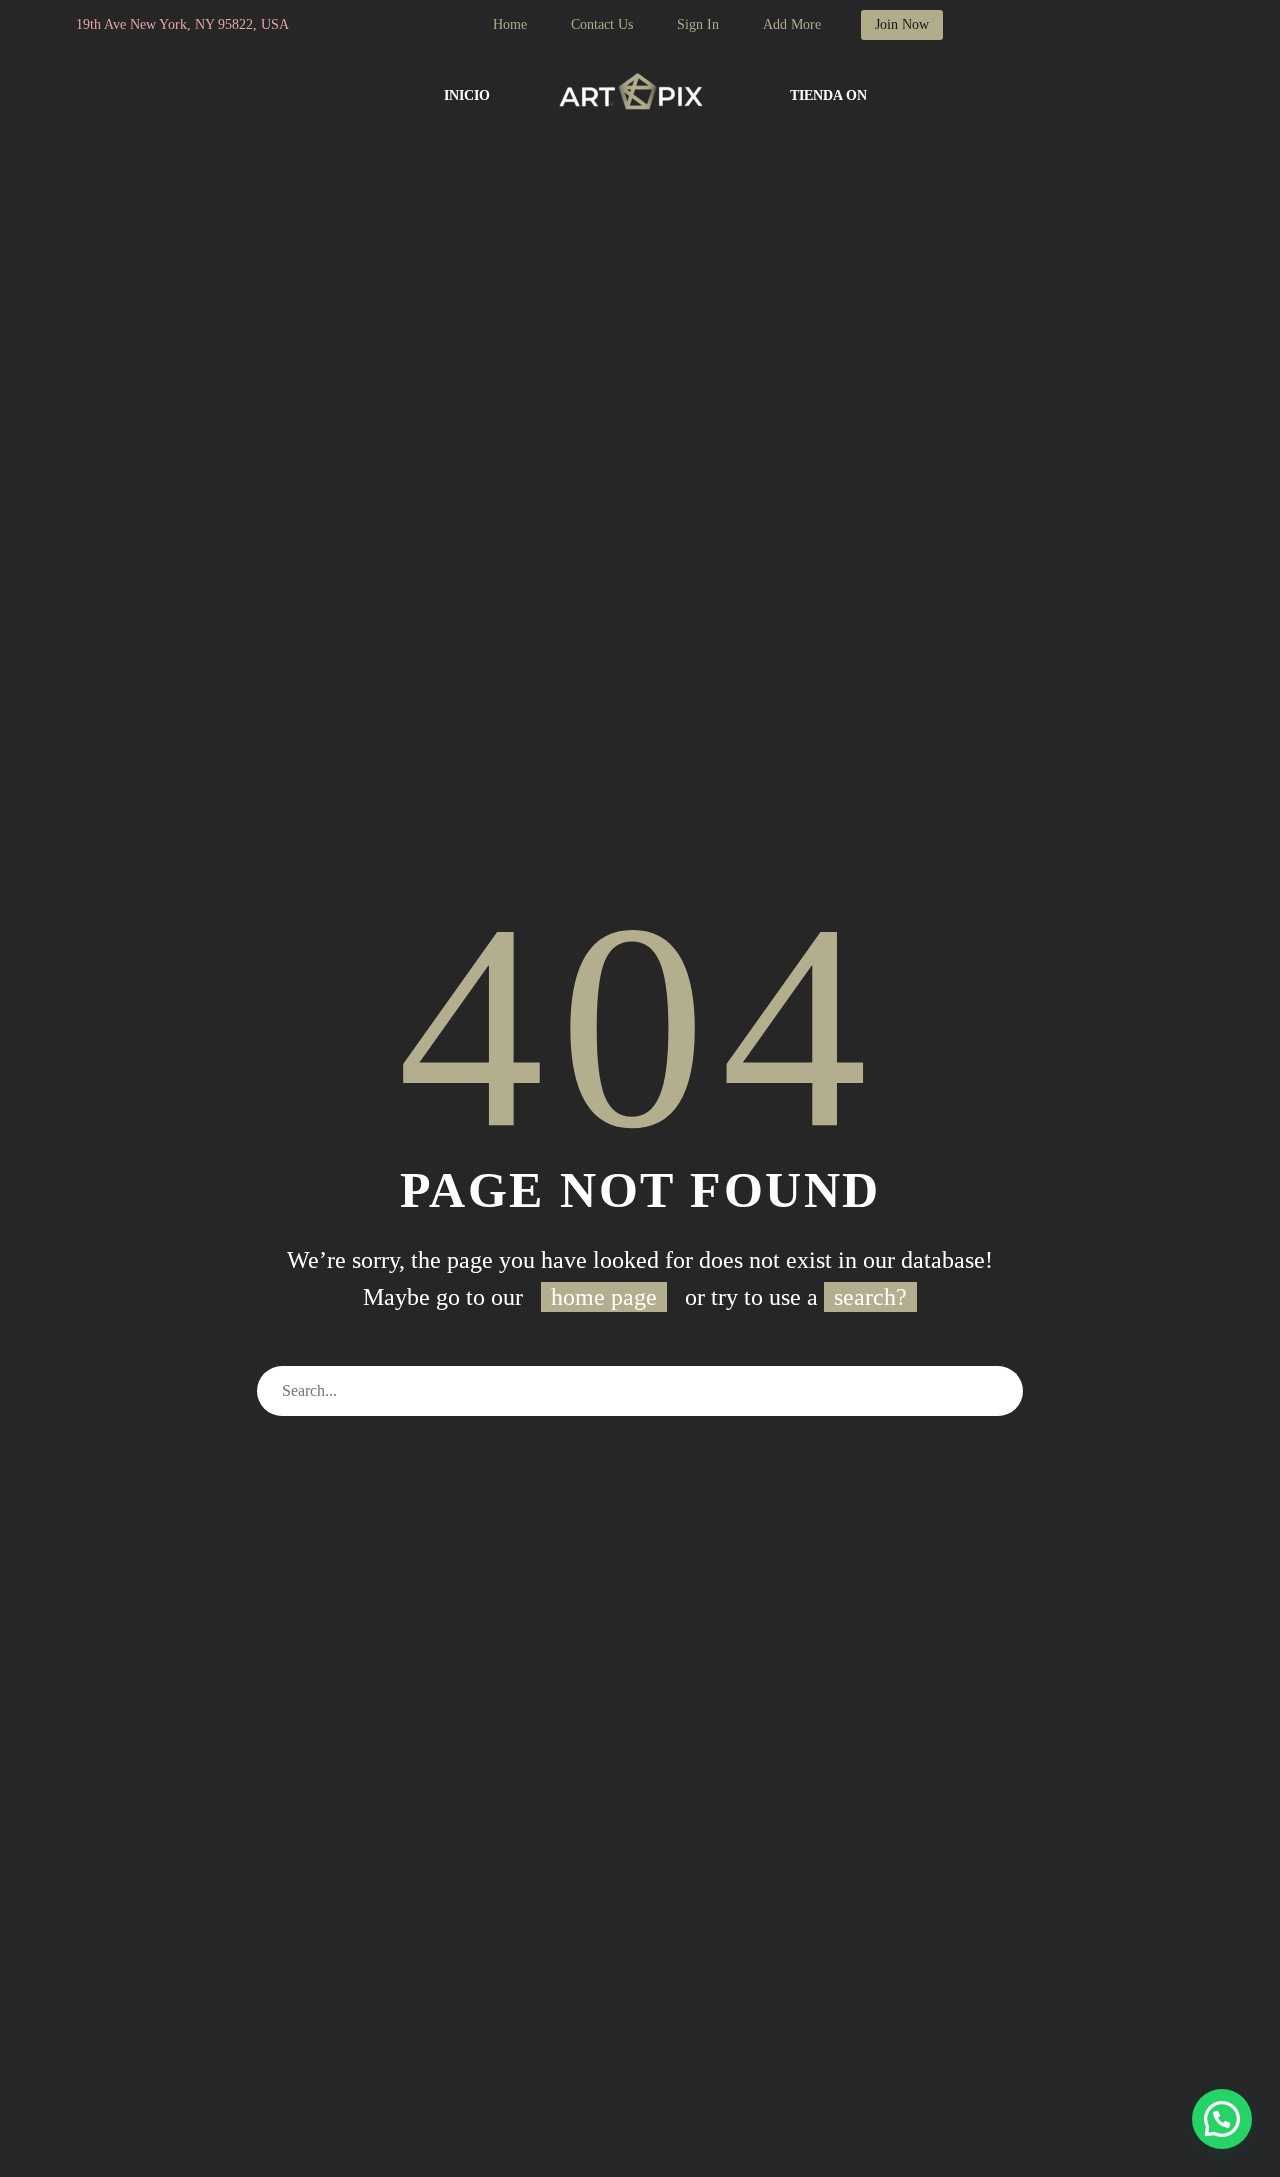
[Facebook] (369, 25)
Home (510, 24)
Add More (792, 24)
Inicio (467, 95)
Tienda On (828, 95)
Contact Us (602, 24)
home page (604, 1297)
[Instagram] (399, 25)
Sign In (698, 24)
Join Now (902, 24)
